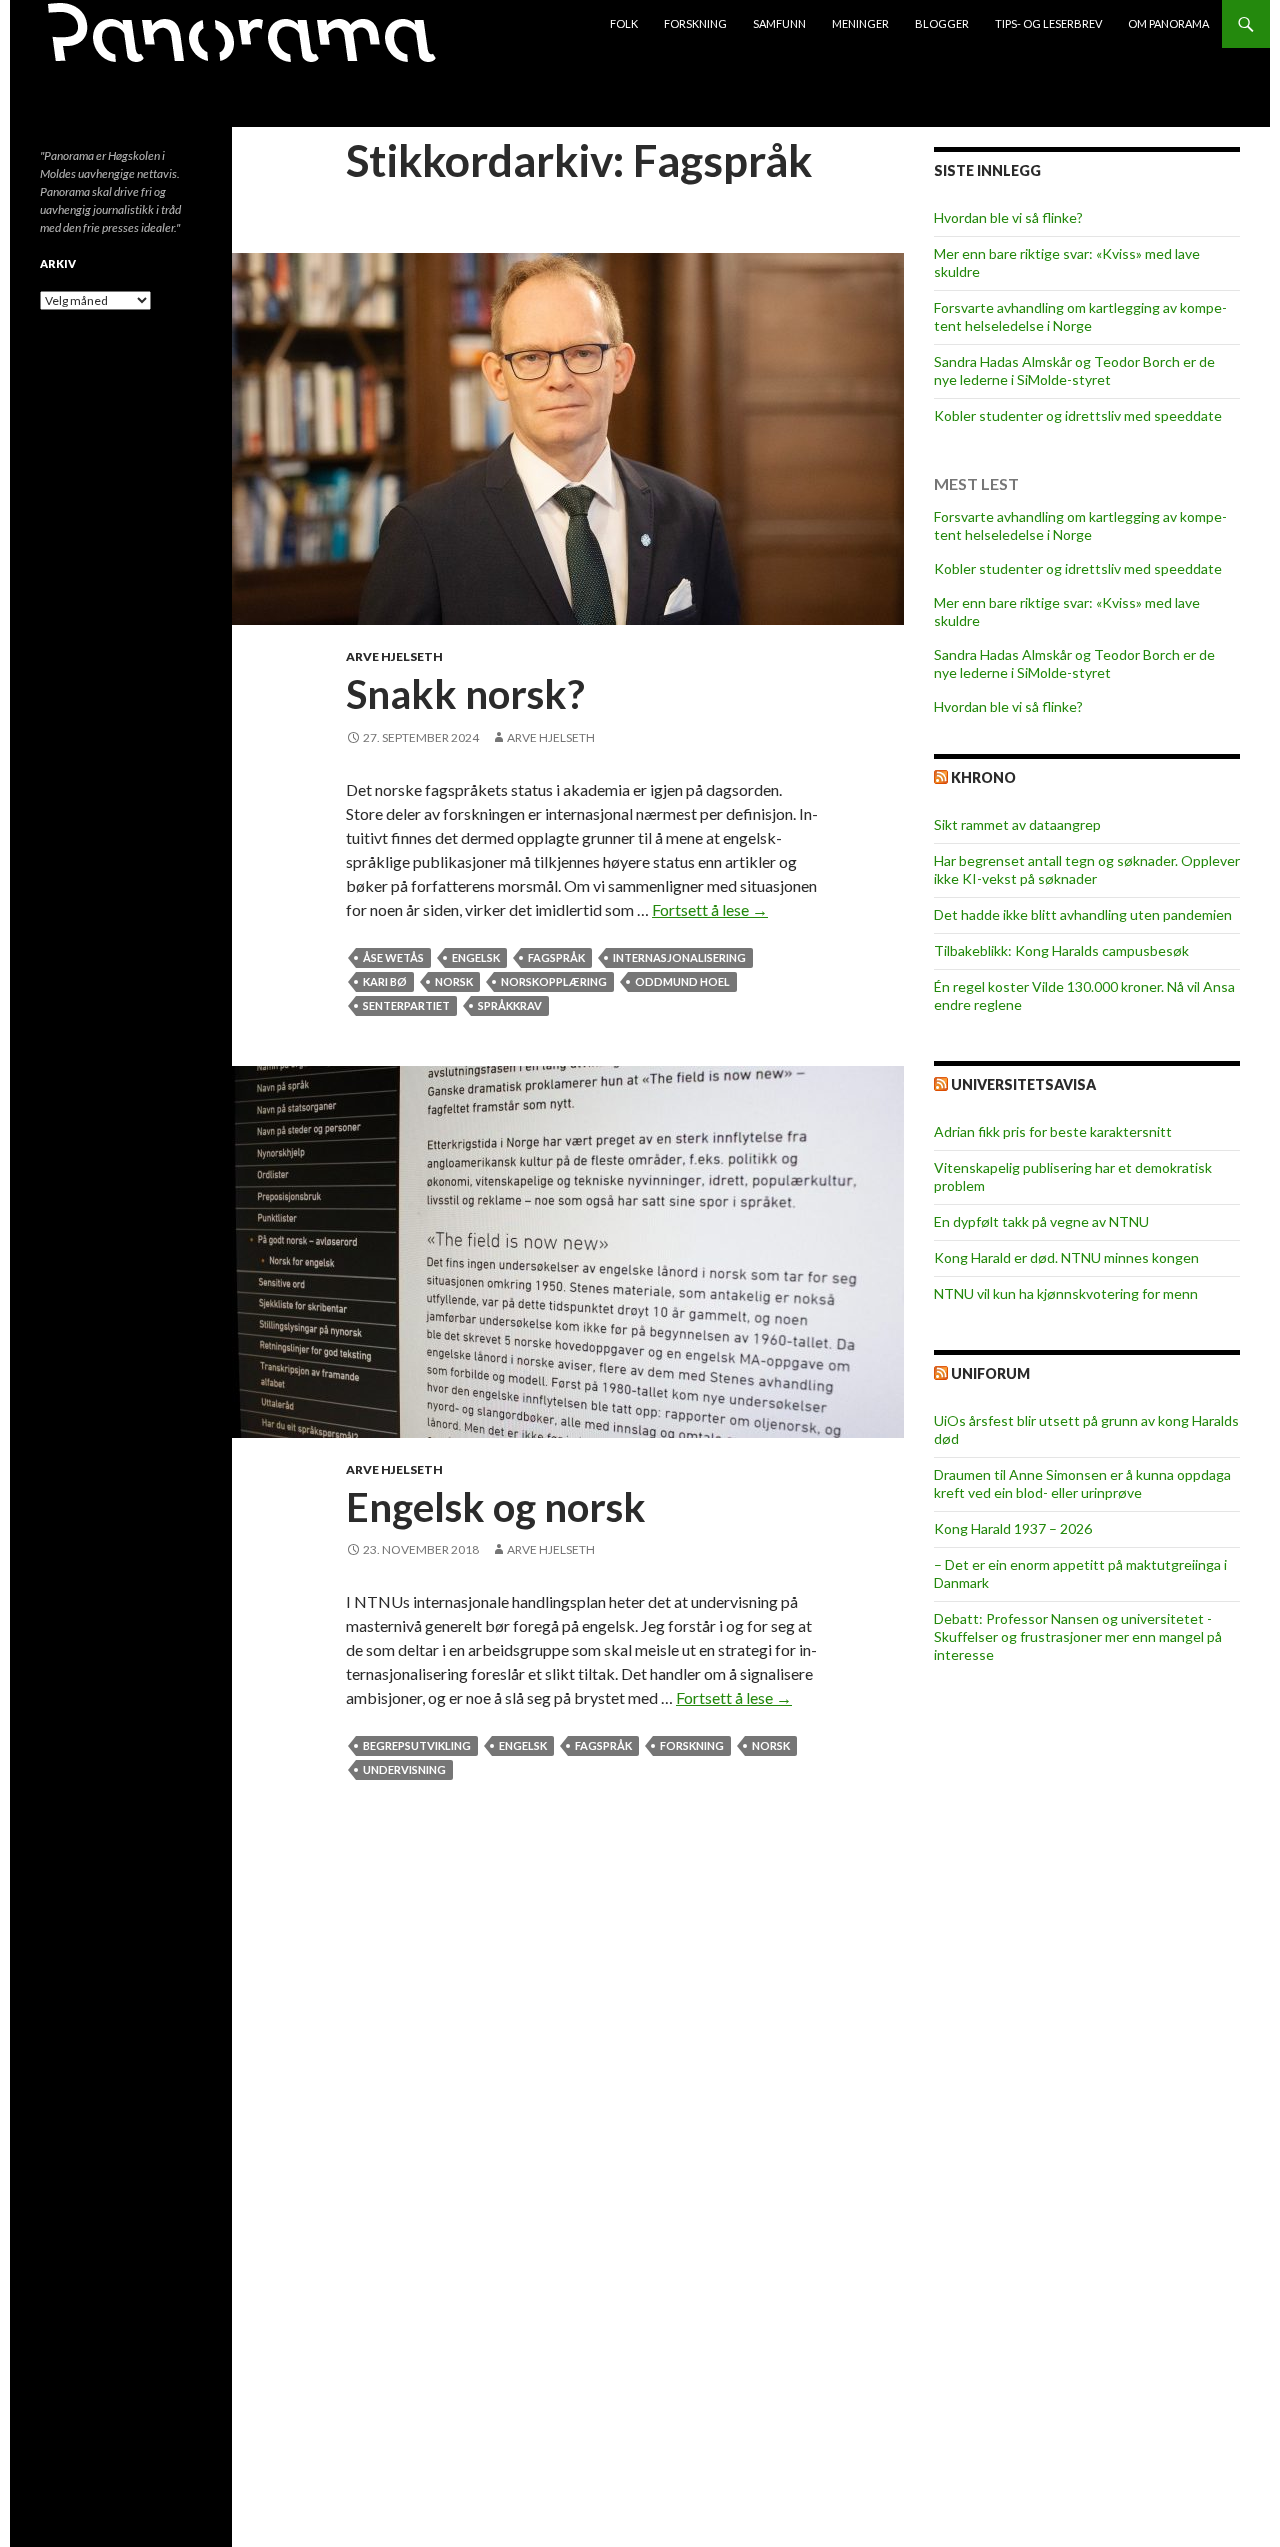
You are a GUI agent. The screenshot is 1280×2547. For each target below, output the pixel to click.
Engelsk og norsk (496, 1507)
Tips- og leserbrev (1048, 23)
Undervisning (404, 1769)
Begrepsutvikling (417, 1745)
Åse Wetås (393, 957)
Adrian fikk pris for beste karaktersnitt (1053, 1131)
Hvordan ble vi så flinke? (1008, 217)
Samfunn (779, 23)
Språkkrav (510, 1005)
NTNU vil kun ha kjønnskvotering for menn (1066, 1293)
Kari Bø (385, 981)
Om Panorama (1168, 23)
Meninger (860, 23)
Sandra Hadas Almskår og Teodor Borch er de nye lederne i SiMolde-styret (1074, 370)
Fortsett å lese (710, 909)
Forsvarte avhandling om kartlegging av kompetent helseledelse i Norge (1080, 316)
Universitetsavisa (1023, 1084)
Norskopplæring (554, 981)
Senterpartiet (406, 1005)
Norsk (454, 981)
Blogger (942, 23)
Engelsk (476, 957)
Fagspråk (556, 957)
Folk (624, 23)
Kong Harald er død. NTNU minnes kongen (1066, 1257)
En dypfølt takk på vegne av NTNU (1041, 1221)
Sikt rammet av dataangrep (1017, 824)
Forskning (695, 23)
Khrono (983, 777)
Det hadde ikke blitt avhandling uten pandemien (1083, 914)
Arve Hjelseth (394, 656)
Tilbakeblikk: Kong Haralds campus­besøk (1061, 950)
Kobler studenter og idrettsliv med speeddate (1078, 415)
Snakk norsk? (465, 694)
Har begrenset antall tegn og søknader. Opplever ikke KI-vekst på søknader (1087, 869)
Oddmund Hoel (682, 981)
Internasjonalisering (679, 957)
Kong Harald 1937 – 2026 (1013, 1528)
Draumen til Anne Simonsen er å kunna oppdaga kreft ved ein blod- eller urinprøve (1082, 1483)
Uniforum (990, 1373)
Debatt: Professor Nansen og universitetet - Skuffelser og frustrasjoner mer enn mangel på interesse (1078, 1636)
